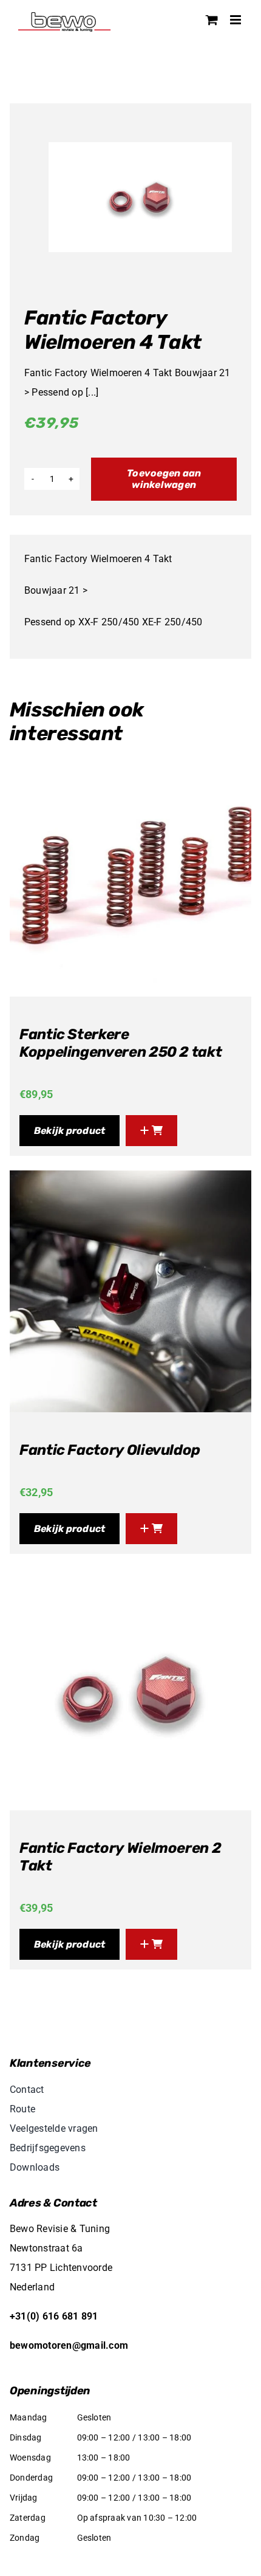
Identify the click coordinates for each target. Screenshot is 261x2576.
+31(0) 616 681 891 (54, 2316)
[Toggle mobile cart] (212, 20)
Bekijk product (69, 1131)
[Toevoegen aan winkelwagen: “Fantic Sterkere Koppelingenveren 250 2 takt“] (151, 1131)
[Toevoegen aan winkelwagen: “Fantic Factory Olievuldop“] (151, 1529)
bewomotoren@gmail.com (69, 2345)
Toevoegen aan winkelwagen (164, 479)
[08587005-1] (140, 197)
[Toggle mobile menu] (236, 20)
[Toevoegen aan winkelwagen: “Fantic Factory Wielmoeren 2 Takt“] (151, 1944)
